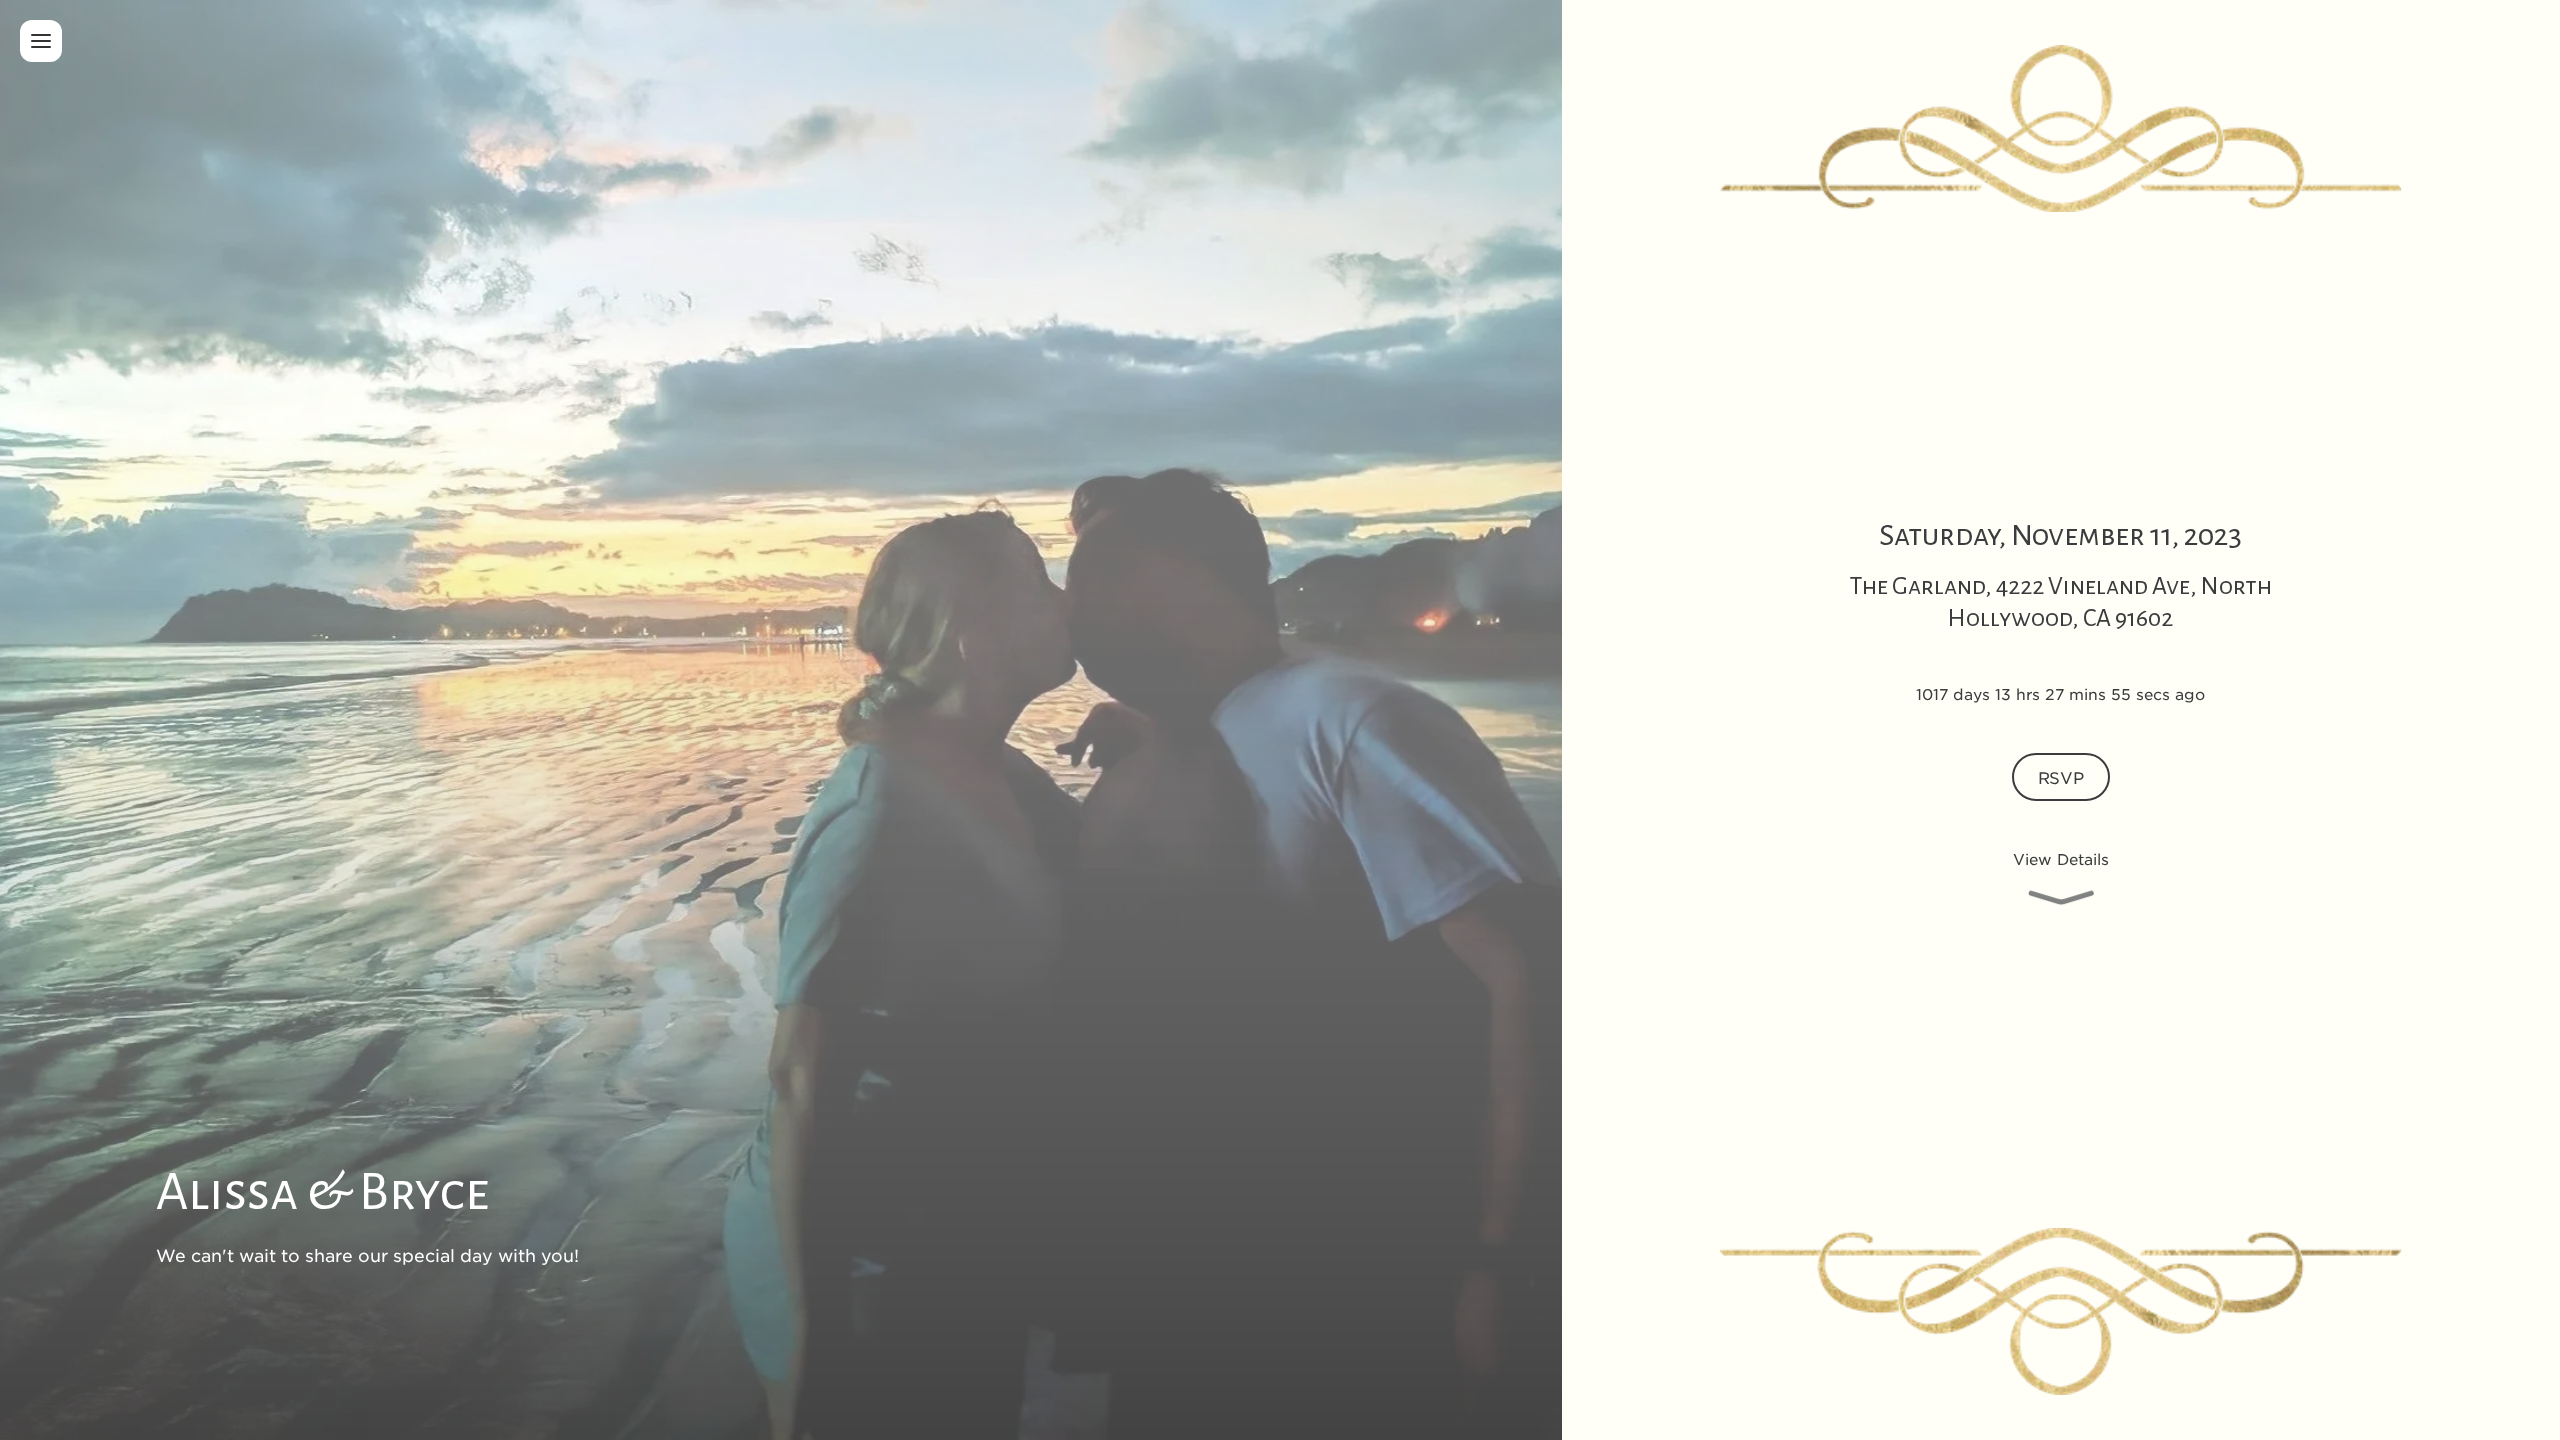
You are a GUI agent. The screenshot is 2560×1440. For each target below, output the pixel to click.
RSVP (2061, 777)
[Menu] (41, 41)
